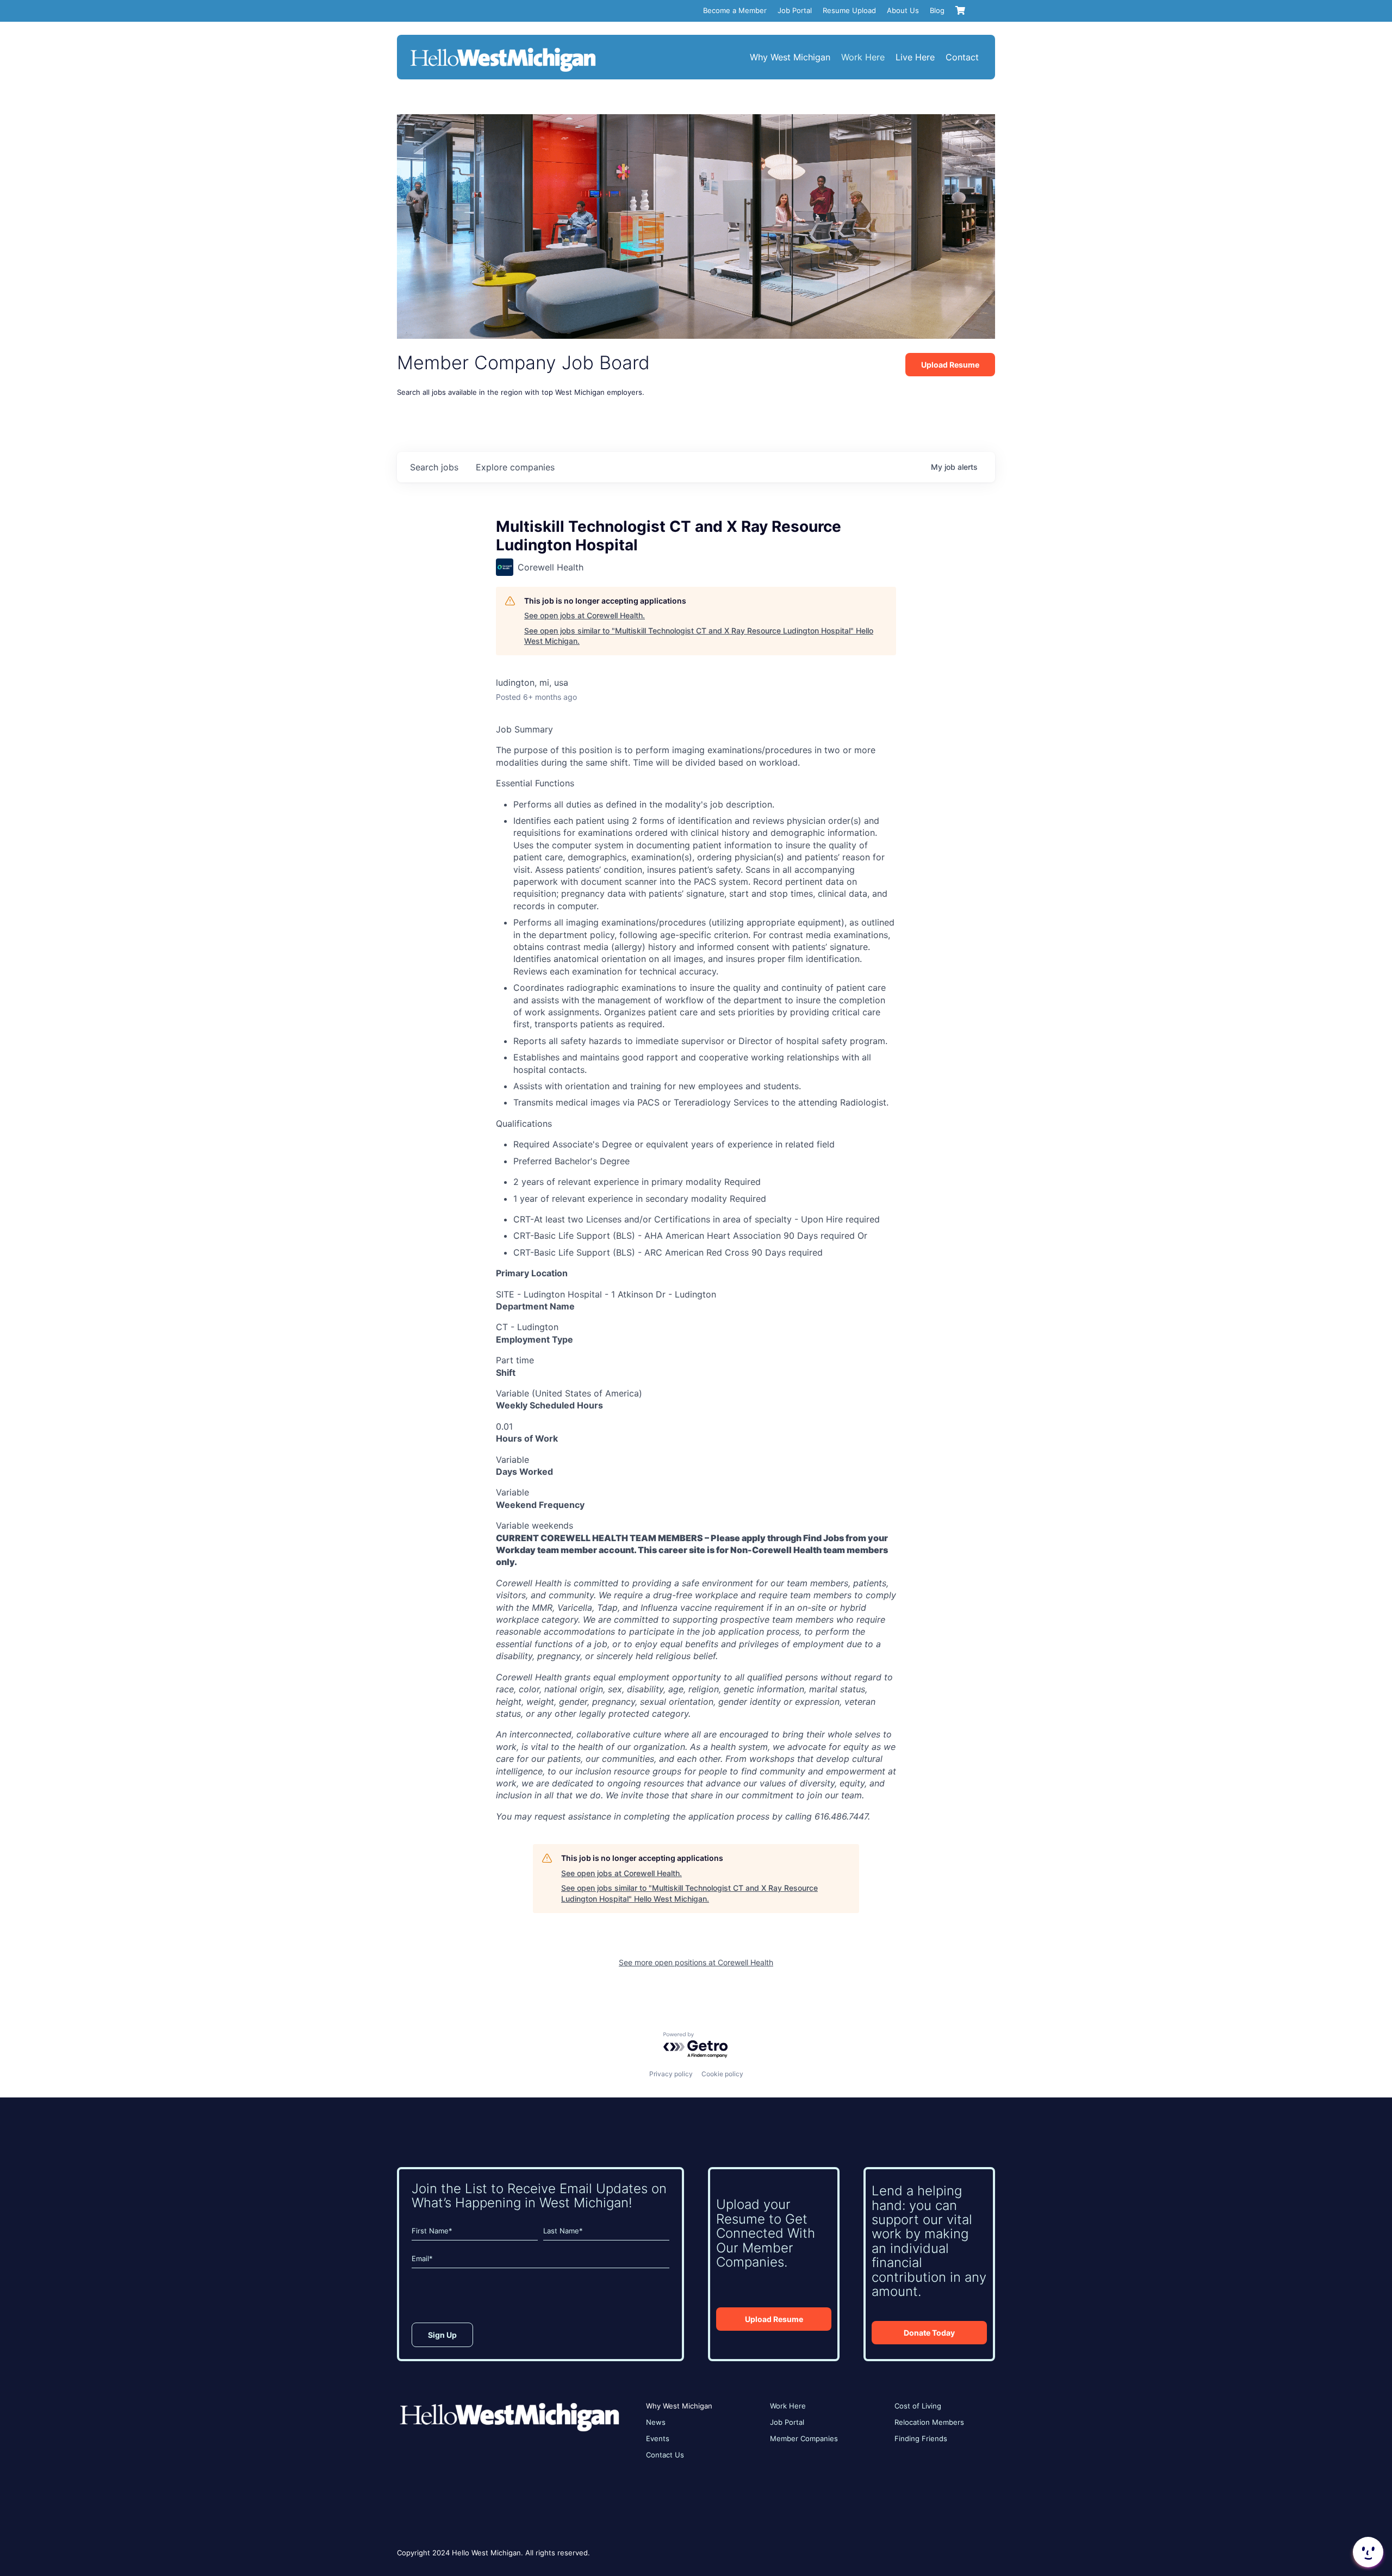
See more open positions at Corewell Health (696, 1962)
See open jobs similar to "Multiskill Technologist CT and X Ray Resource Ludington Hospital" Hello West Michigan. (699, 636)
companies (515, 467)
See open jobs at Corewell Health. (585, 615)
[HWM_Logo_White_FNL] (503, 49)
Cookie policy (722, 2074)
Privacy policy (671, 2074)
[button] (1367, 2552)
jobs (434, 467)
